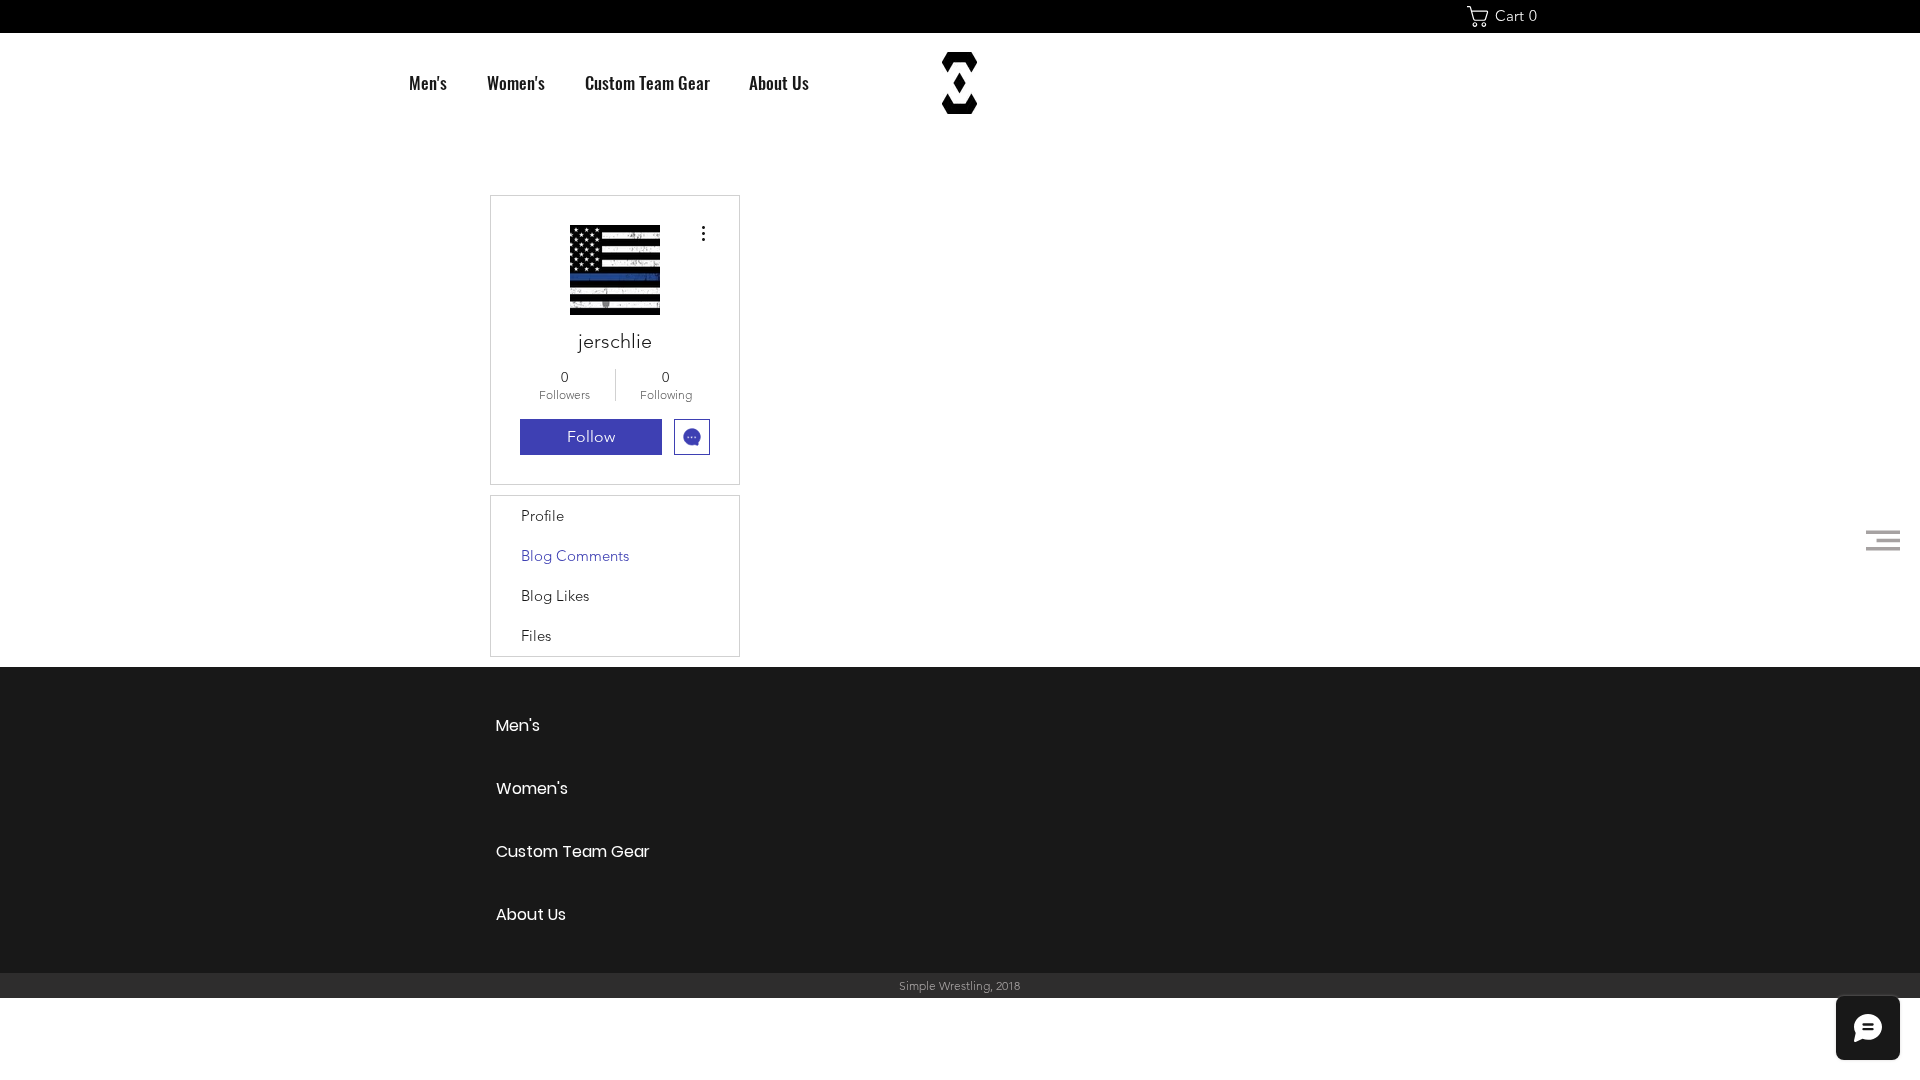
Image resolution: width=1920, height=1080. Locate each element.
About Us (531, 914)
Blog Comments (575, 555)
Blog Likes (555, 595)
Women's (532, 788)
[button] (1507, 16)
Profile (542, 515)
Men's (518, 725)
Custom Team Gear (566, 851)
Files (536, 635)
